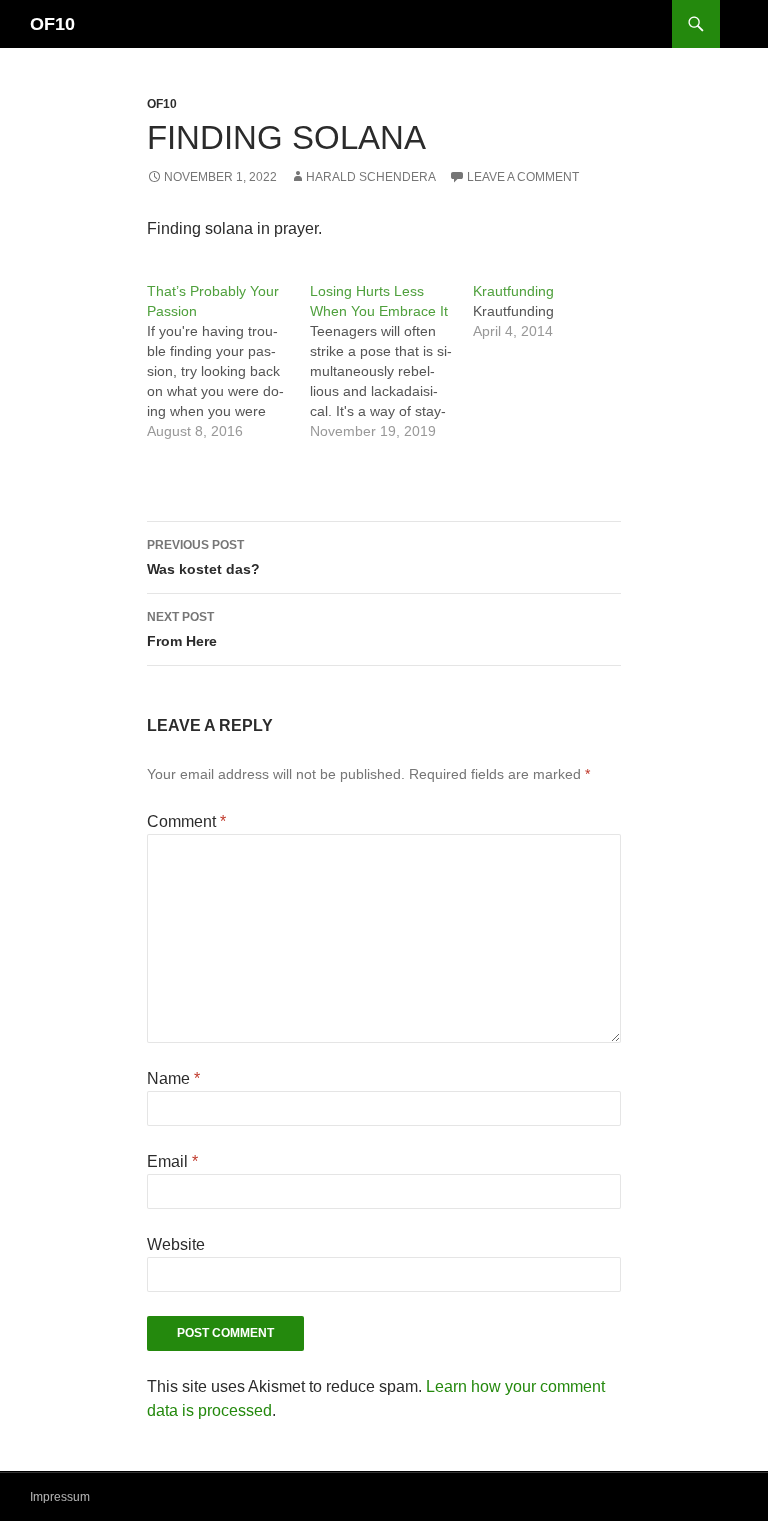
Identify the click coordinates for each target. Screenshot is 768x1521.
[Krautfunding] (554, 311)
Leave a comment (523, 177)
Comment (186, 821)
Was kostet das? (203, 557)
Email (172, 1161)
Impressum (60, 1497)
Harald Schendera (371, 177)
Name (173, 1078)
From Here (182, 629)
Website (176, 1244)
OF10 (52, 24)
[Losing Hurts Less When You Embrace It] (391, 361)
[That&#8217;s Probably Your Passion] (228, 361)
